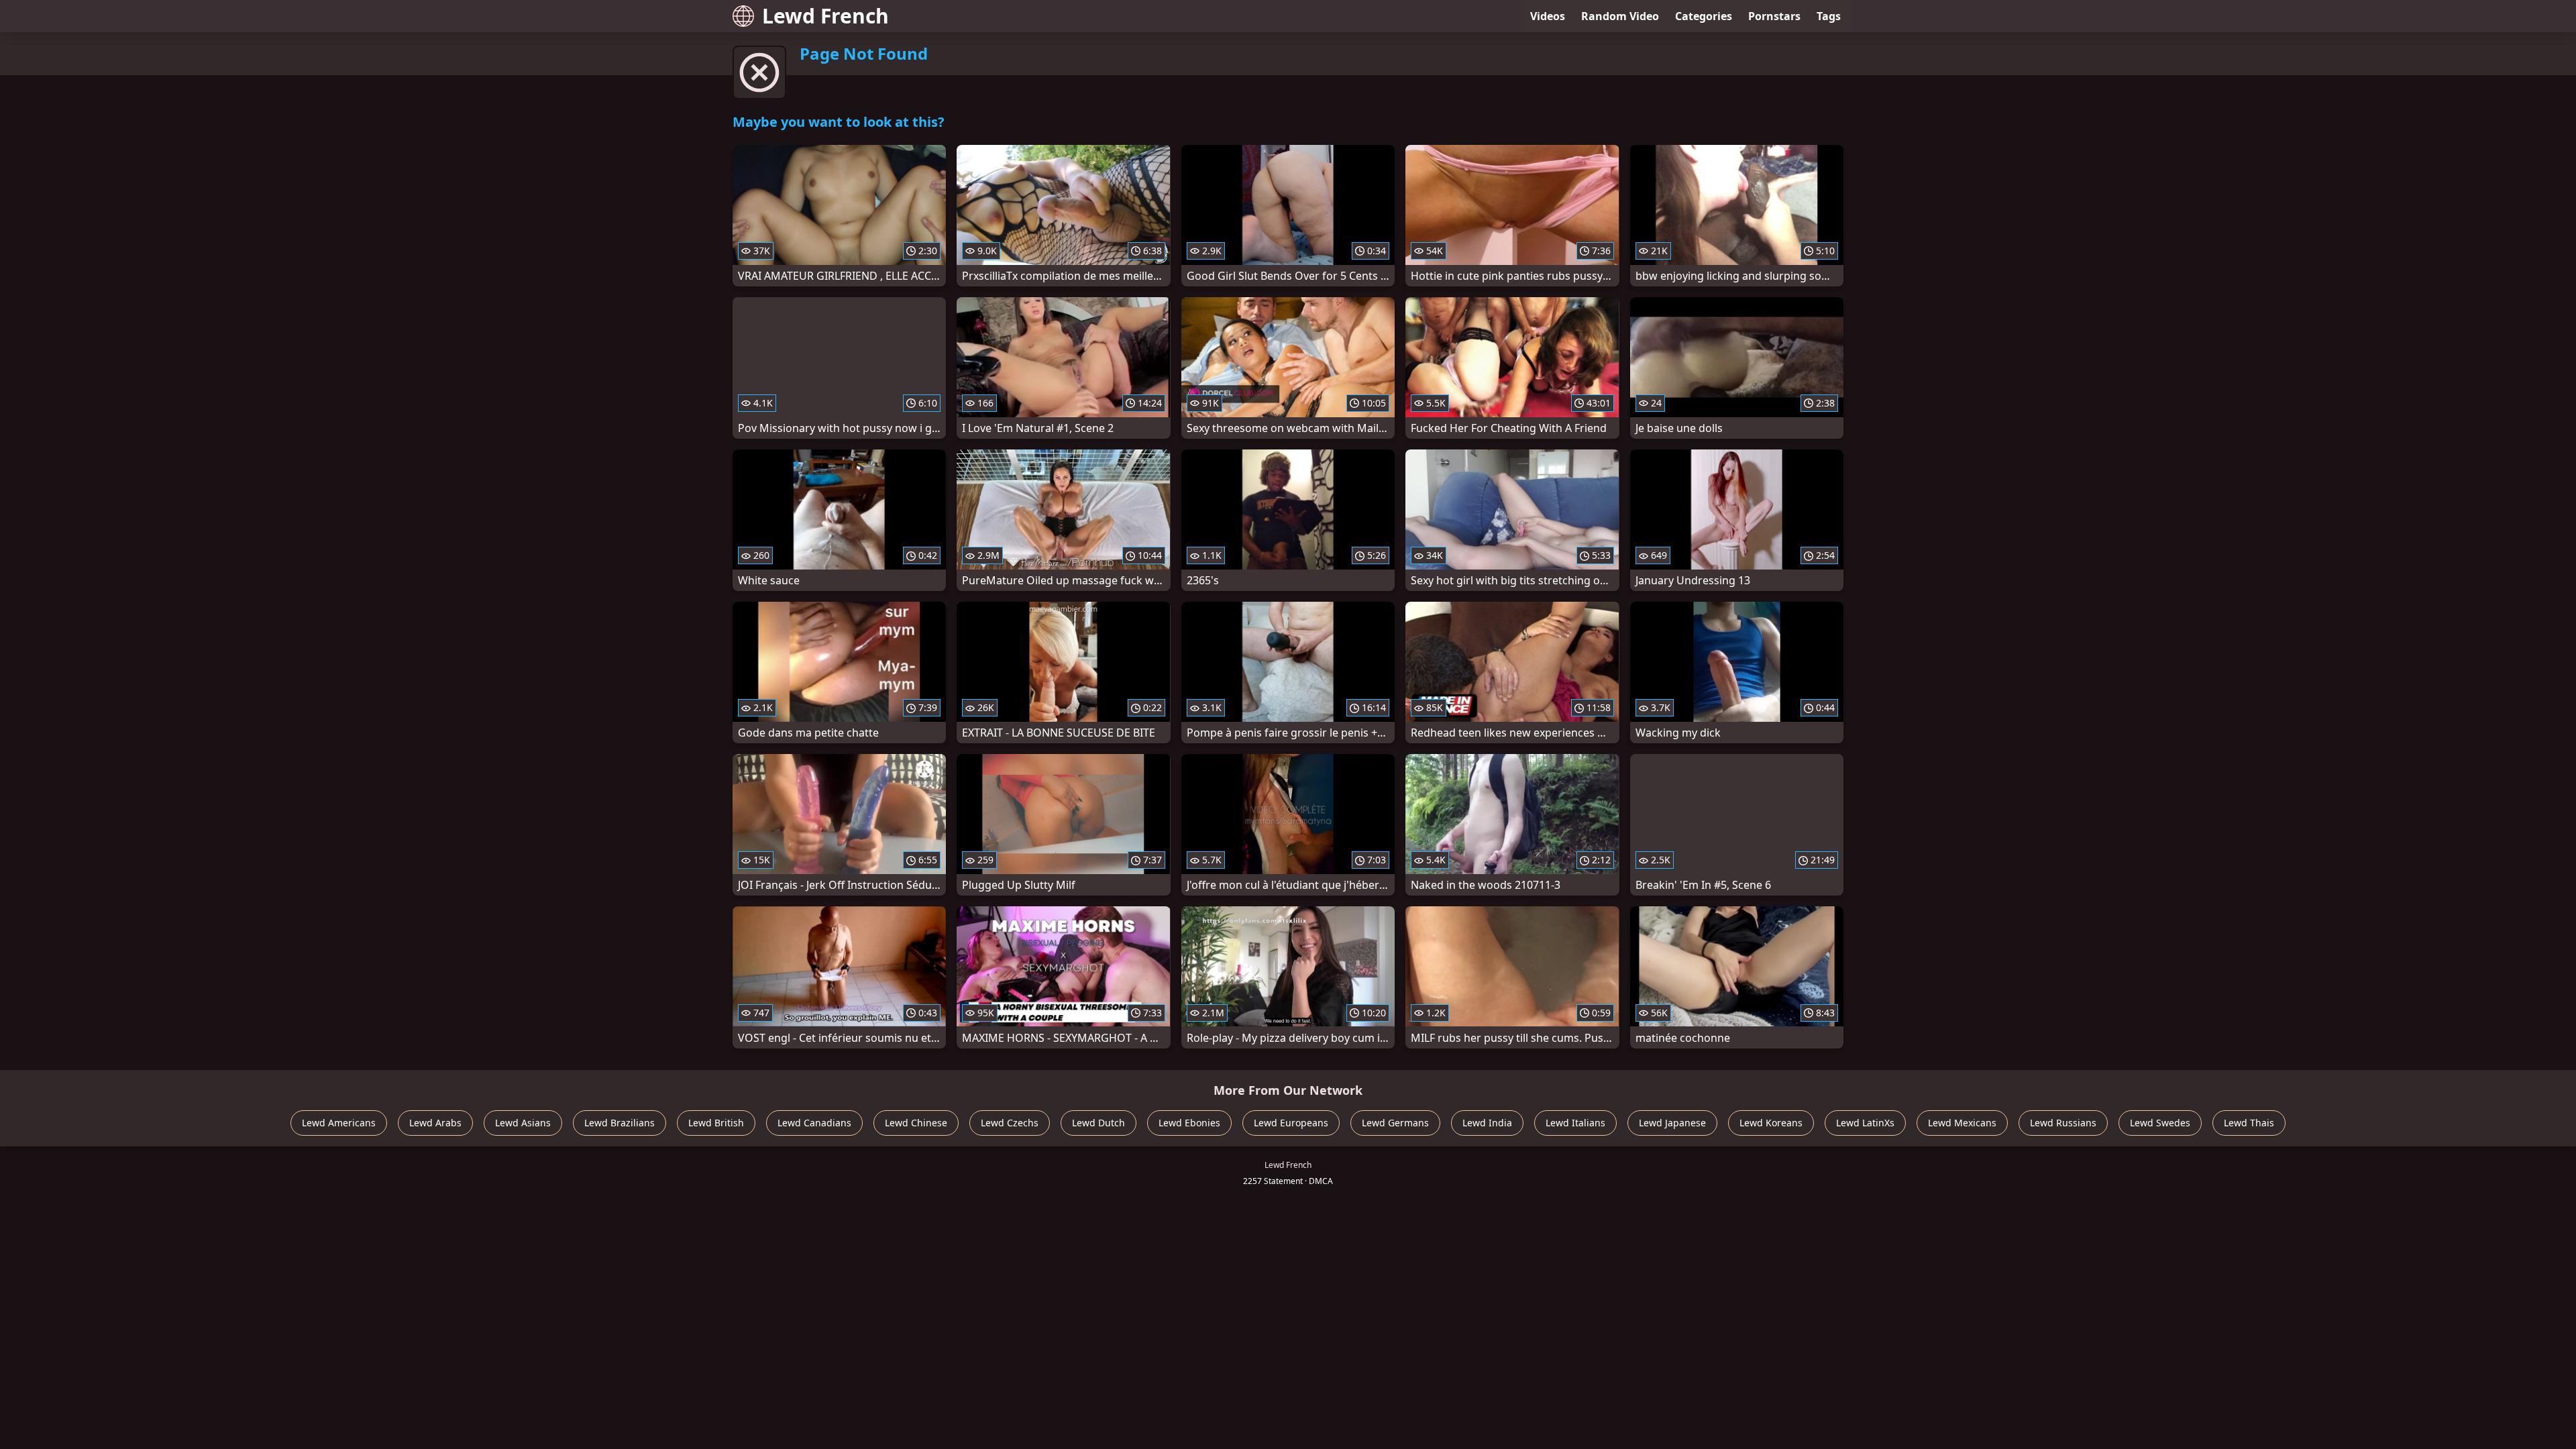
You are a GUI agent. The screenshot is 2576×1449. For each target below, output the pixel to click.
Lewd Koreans (1771, 1123)
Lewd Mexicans (1962, 1123)
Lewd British (716, 1123)
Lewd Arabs (435, 1123)
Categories (1704, 16)
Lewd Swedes (2160, 1123)
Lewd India (1487, 1123)
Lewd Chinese (916, 1123)
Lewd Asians (523, 1123)
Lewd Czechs (1010, 1123)
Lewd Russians (2063, 1123)
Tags (1829, 16)
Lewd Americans (339, 1123)
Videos (1548, 16)
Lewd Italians (1575, 1123)
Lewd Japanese (1672, 1123)
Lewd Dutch (1098, 1123)
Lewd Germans (1395, 1123)
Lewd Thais (2249, 1123)
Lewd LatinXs (1865, 1123)
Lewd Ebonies (1189, 1123)
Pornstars (1774, 16)
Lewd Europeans (1291, 1123)
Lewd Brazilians (620, 1123)
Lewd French (825, 16)
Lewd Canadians (814, 1123)
